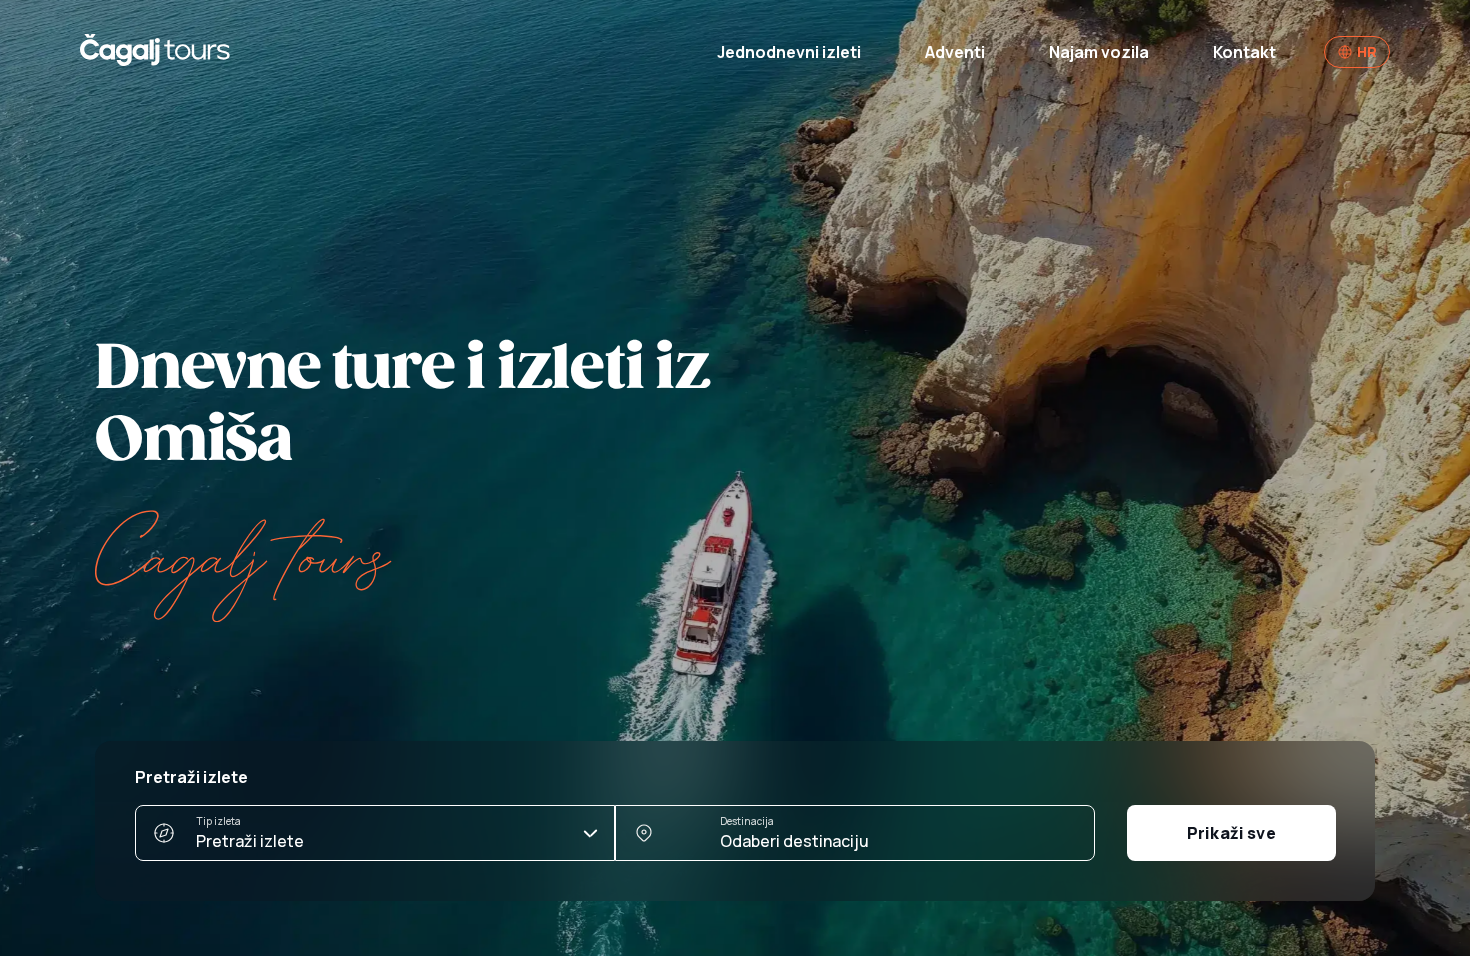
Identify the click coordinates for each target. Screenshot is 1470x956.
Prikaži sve (1231, 833)
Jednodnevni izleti (789, 52)
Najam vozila (1099, 52)
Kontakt (1244, 52)
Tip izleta (218, 821)
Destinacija (747, 821)
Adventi (955, 52)
